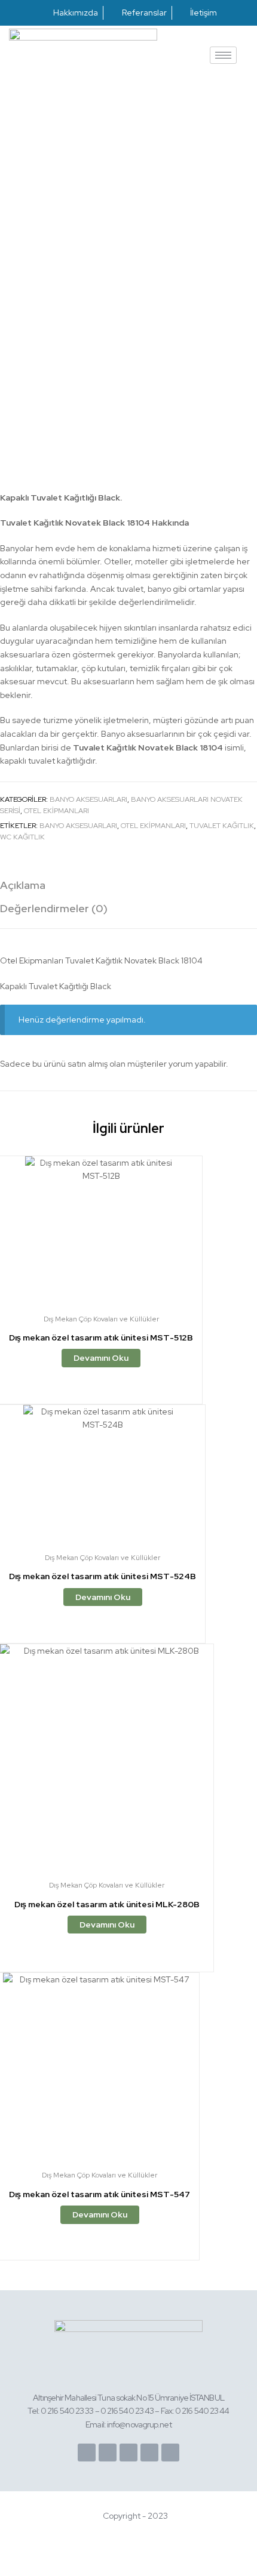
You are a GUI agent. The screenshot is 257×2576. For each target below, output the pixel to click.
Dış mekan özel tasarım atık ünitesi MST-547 (100, 2194)
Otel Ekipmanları (56, 811)
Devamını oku (101, 1358)
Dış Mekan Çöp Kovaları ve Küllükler (101, 1319)
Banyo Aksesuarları (88, 799)
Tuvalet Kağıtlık (222, 826)
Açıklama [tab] (23, 885)
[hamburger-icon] (223, 55)
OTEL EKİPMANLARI (153, 826)
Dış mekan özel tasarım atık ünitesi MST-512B (101, 1338)
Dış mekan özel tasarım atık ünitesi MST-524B (103, 1576)
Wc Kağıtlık (22, 837)
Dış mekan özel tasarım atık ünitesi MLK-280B (107, 1904)
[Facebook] (87, 2453)
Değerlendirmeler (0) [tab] (54, 908)
